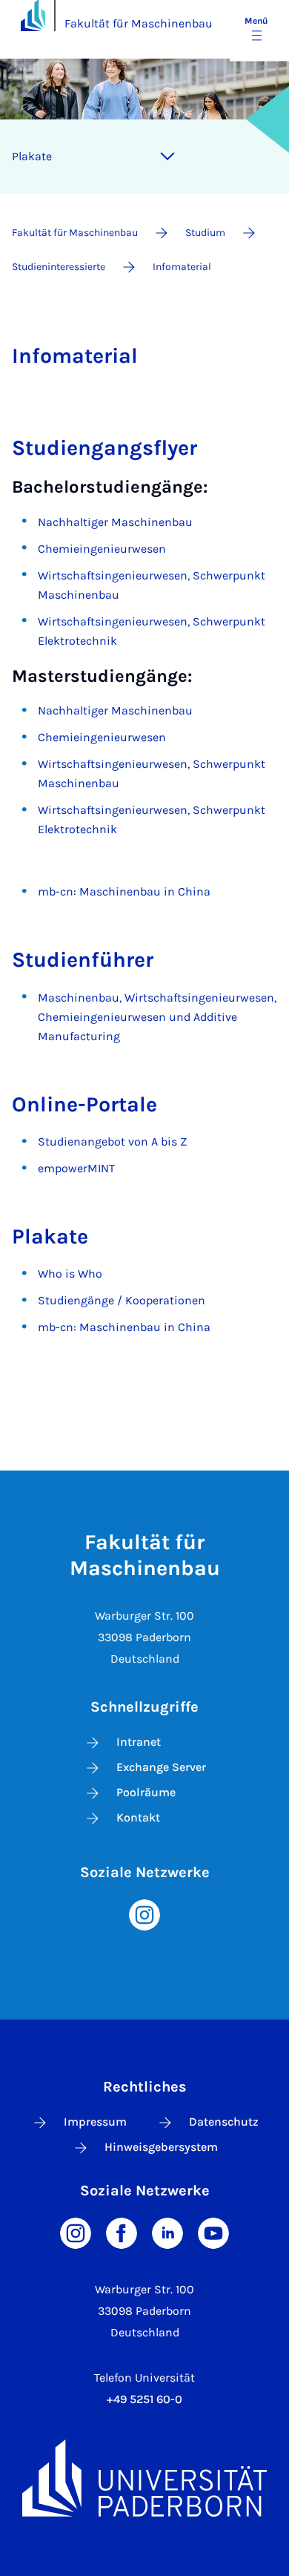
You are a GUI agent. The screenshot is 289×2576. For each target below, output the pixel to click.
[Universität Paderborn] (144, 2478)
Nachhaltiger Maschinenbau (115, 522)
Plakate (32, 156)
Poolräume (146, 1792)
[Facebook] (122, 2232)
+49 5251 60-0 (144, 2399)
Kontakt (138, 1817)
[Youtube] (213, 2232)
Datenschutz (224, 2122)
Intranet (139, 1742)
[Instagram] (144, 1914)
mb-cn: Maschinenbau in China (124, 891)
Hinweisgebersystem (161, 2147)
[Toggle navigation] (167, 157)
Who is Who (70, 1274)
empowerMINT (76, 1168)
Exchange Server (161, 1767)
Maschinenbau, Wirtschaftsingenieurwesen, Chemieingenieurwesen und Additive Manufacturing (157, 1017)
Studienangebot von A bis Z (112, 1141)
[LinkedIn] (167, 2232)
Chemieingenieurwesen (102, 549)
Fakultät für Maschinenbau (139, 23)
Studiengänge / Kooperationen (122, 1300)
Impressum (95, 2122)
